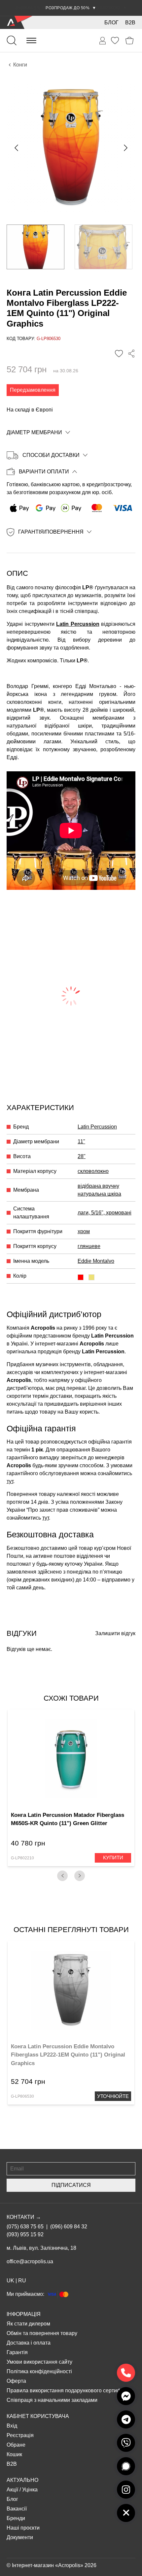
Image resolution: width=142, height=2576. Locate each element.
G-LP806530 (22, 2096)
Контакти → (24, 2217)
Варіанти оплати (44, 472)
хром (84, 1231)
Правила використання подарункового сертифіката (70, 2390)
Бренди (16, 2518)
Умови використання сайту (39, 2362)
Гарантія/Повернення (51, 532)
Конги (20, 65)
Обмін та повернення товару (42, 2333)
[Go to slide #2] (104, 247)
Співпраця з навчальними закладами (52, 2400)
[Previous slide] (17, 148)
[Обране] (115, 40)
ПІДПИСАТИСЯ (71, 2185)
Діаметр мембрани (34, 432)
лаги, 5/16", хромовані (105, 1213)
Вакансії (17, 2509)
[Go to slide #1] (35, 247)
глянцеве (89, 1246)
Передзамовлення (33, 390)
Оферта (16, 2381)
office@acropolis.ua (30, 2261)
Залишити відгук (115, 1633)
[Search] (12, 40)
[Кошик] (130, 41)
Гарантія (17, 2352)
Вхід (12, 2426)
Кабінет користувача (38, 2416)
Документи (20, 2537)
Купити (113, 1858)
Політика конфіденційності (39, 2371)
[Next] (80, 1876)
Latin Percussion (78, 624)
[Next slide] (125, 148)
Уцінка (30, 2490)
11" (81, 1142)
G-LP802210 (22, 1858)
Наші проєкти (23, 2528)
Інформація (24, 2314)
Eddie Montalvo (96, 1261)
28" (82, 1156)
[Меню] (31, 40)
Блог (111, 23)
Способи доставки (51, 455)
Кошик (14, 2454)
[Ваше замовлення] (103, 41)
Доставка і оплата (29, 2343)
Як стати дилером (28, 2324)
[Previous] (62, 1876)
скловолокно (93, 1171)
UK (10, 2281)
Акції (12, 2490)
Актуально (22, 2480)
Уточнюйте (113, 2096)
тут (10, 1481)
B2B (130, 23)
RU (22, 2281)
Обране (16, 2445)
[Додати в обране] (119, 354)
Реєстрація (20, 2435)
